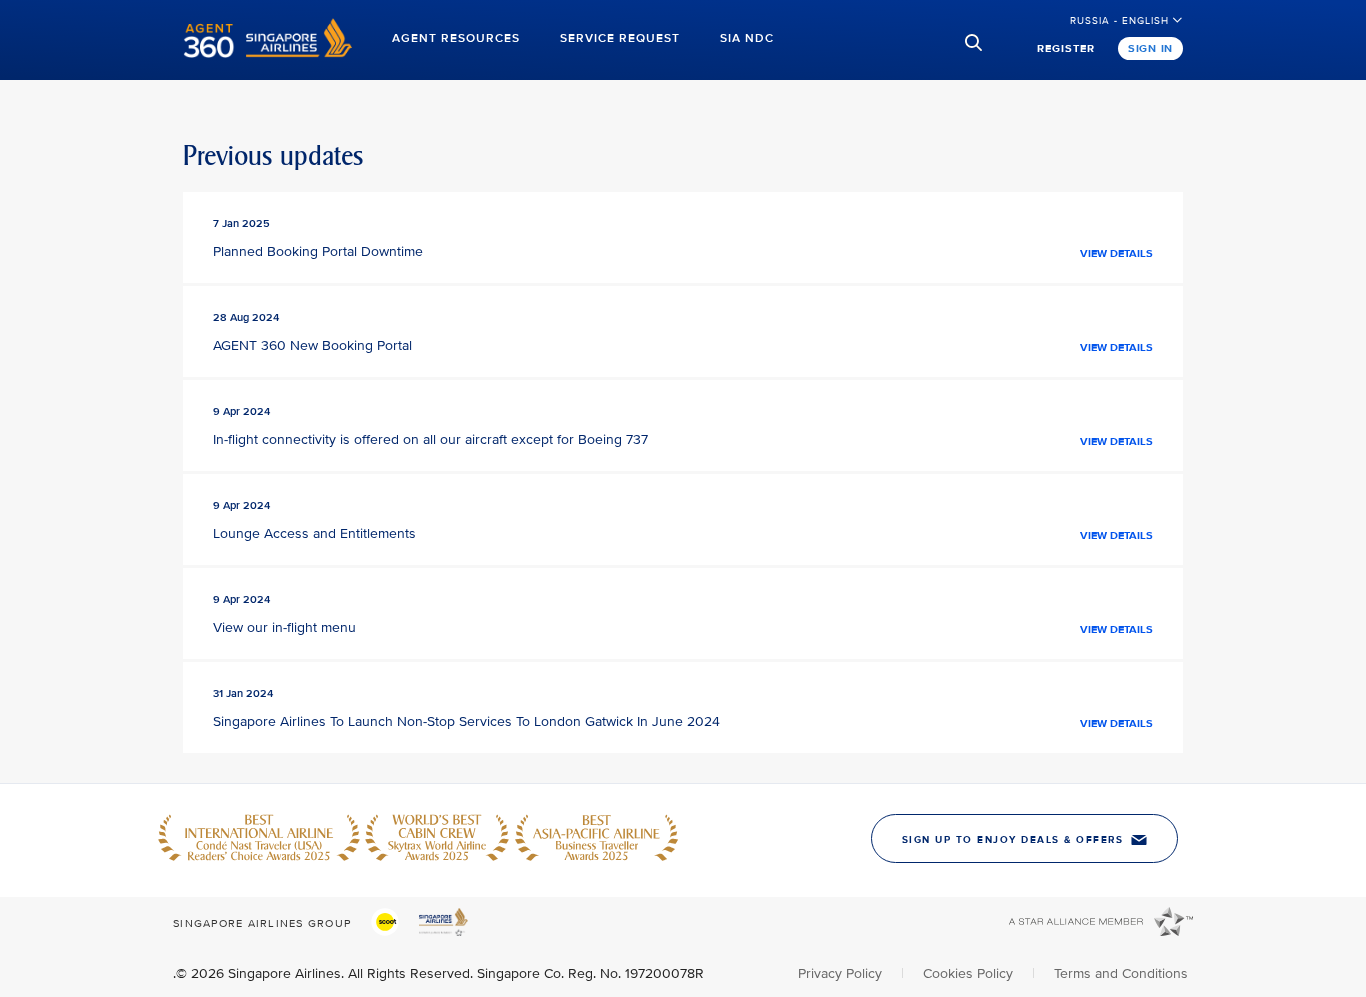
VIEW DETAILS (1116, 253)
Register (1066, 48)
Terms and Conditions (1121, 973)
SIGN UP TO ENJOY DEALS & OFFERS (1013, 840)
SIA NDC (747, 38)
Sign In (1150, 48)
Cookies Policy (970, 973)
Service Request (620, 38)
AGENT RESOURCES (456, 38)
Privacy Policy (842, 973)
